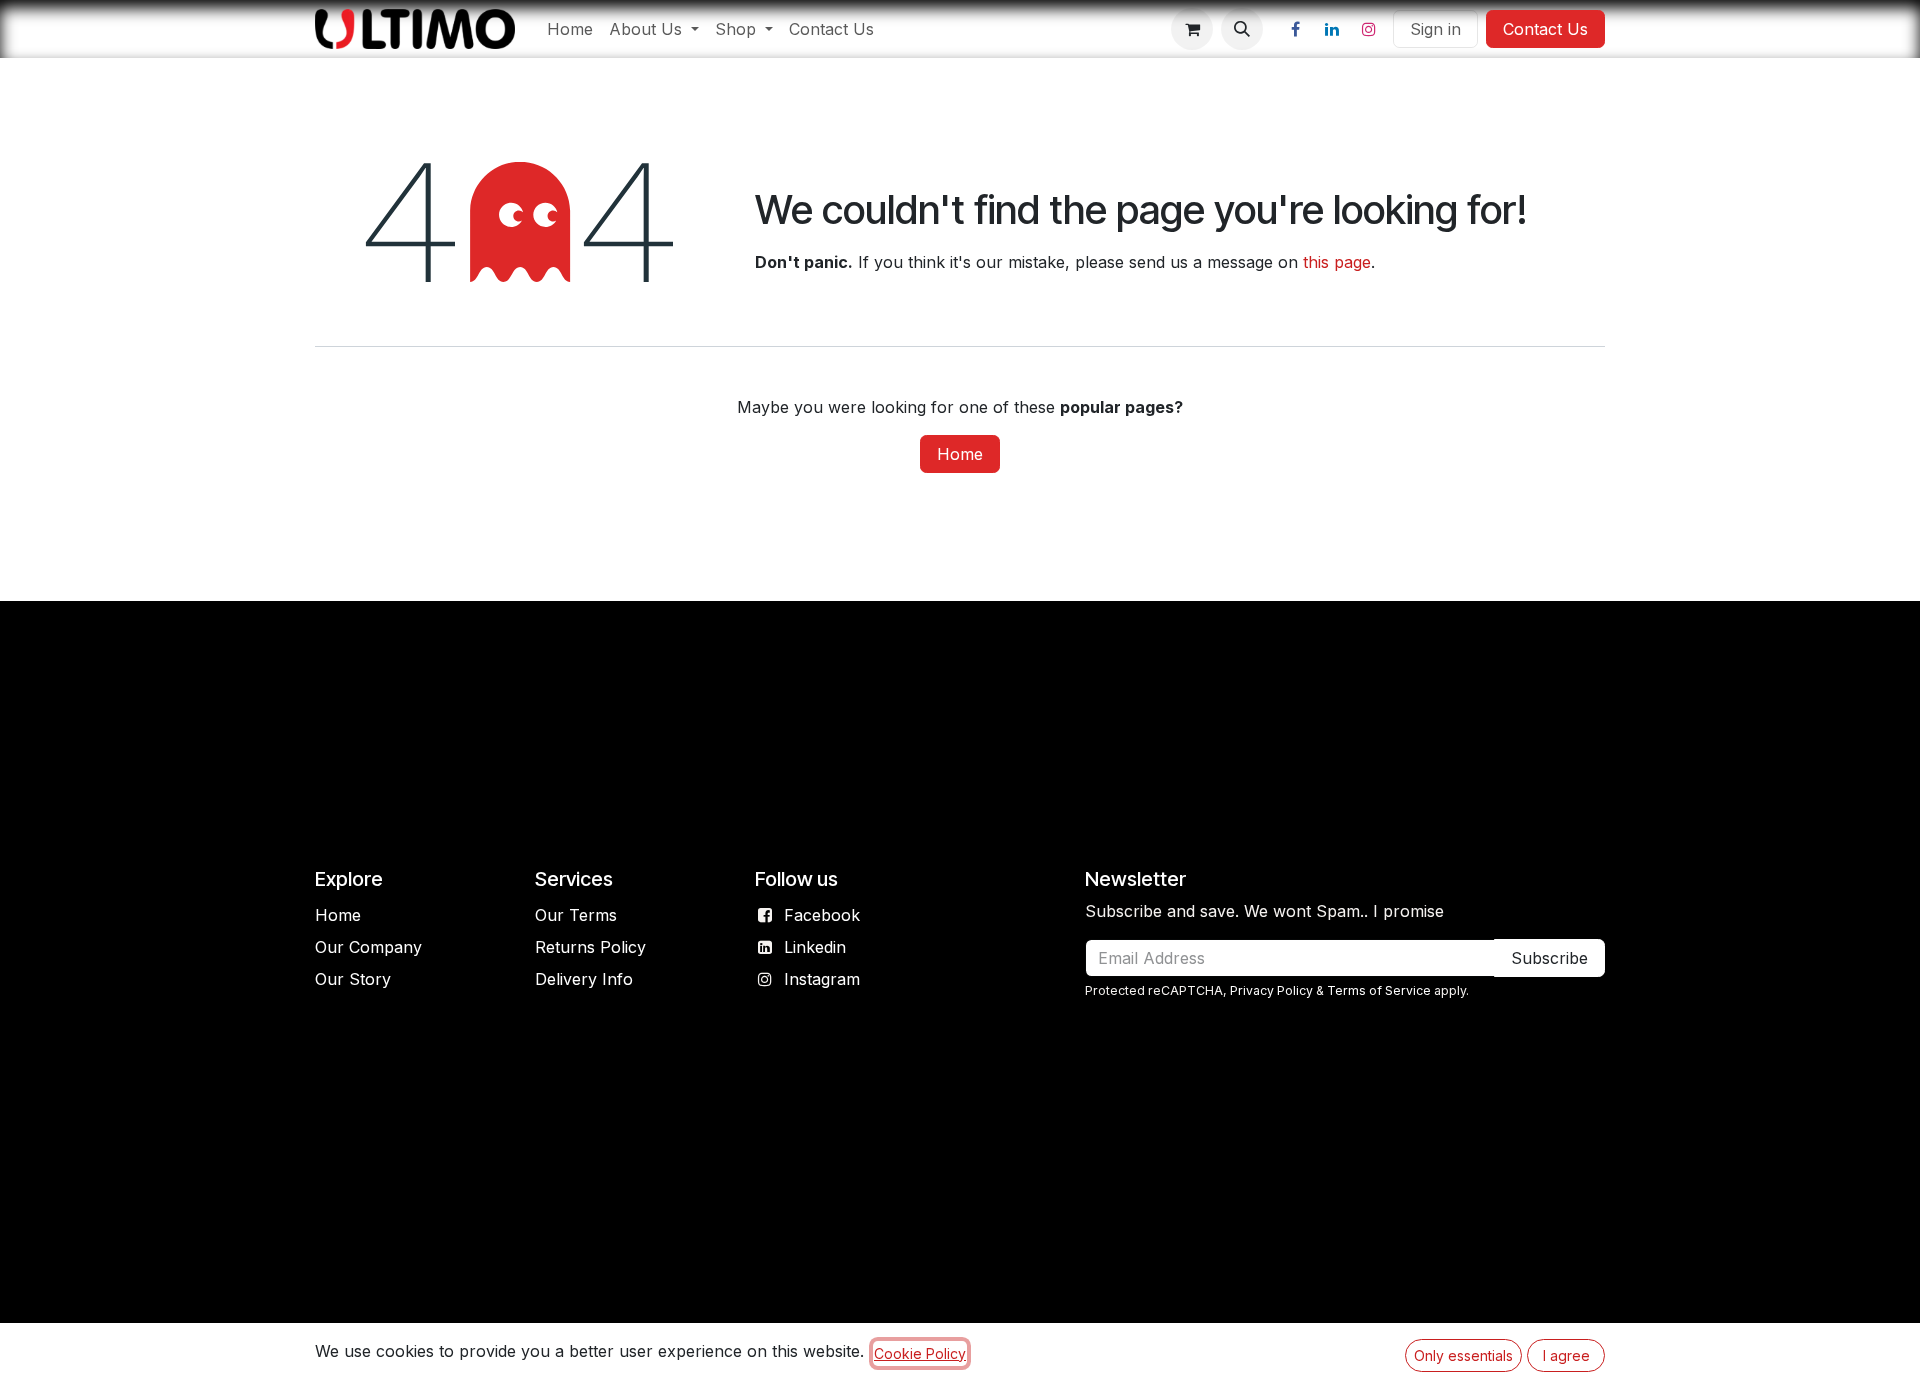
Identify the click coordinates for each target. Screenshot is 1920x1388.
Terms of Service (1379, 990)
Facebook (822, 915)
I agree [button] (1566, 1355)
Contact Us (1545, 29)
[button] (1242, 29)
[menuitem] (570, 29)
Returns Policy (590, 947)
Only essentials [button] (1463, 1355)
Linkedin (815, 947)
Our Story (353, 979)
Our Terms (576, 915)
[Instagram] (1369, 29)
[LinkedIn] (1332, 29)
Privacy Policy (1271, 990)
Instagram (822, 979)
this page (1337, 262)
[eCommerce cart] (1192, 29)
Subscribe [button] (1549, 958)
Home (960, 454)
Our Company (368, 947)
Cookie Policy (920, 1353)
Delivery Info (584, 979)
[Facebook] (1295, 29)
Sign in (1435, 29)
